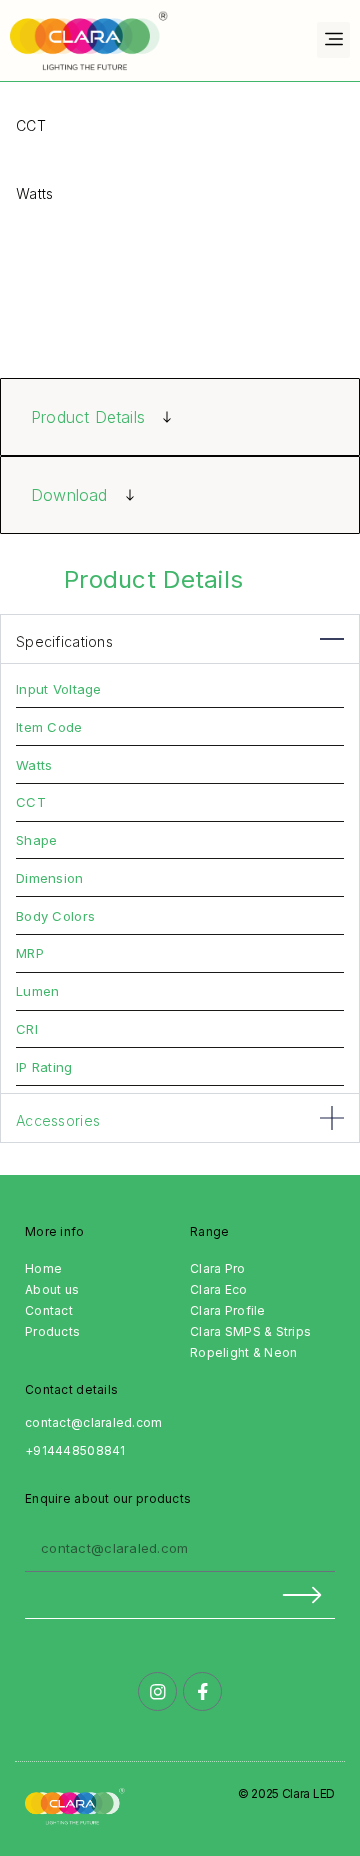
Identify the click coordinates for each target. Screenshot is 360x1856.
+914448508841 (75, 1450)
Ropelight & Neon (243, 1352)
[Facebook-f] (202, 1691)
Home (43, 1268)
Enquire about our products (108, 1498)
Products (52, 1331)
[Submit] (180, 1595)
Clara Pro (218, 1268)
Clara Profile (228, 1310)
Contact (49, 1310)
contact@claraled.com (94, 1422)
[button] (333, 40)
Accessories (58, 1120)
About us (52, 1289)
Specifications (64, 641)
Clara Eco (219, 1289)
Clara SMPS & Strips (250, 1331)
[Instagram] (157, 1691)
